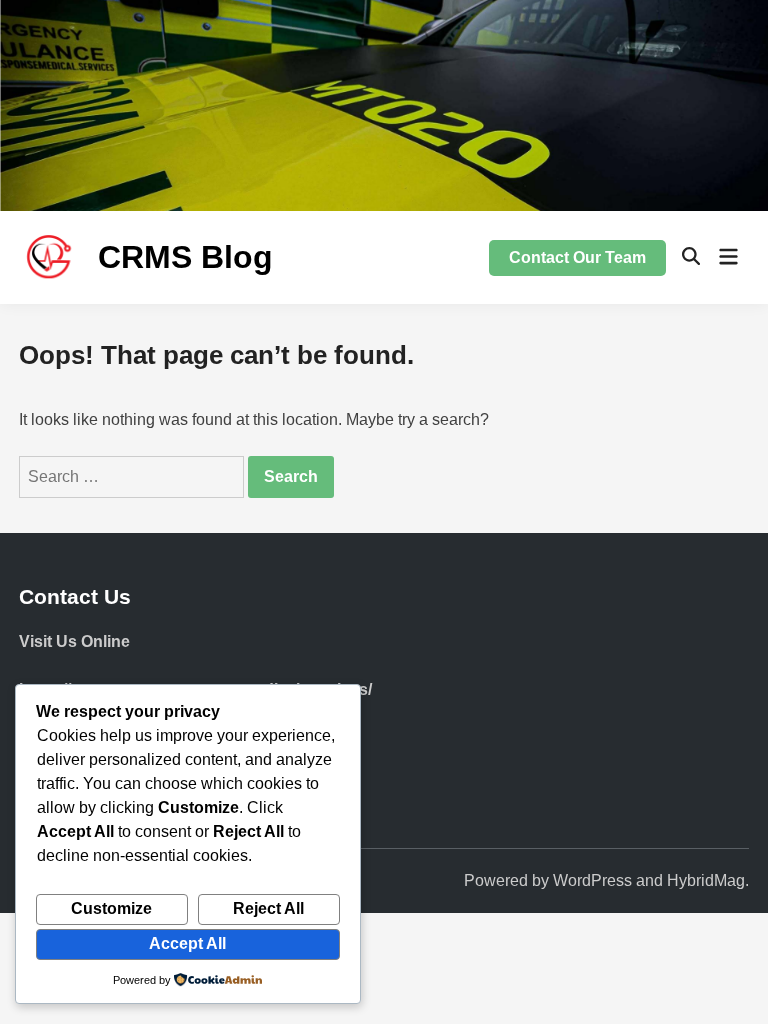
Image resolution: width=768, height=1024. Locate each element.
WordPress (592, 880)
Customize (111, 908)
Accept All (187, 943)
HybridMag (706, 880)
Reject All (268, 908)
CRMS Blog (185, 257)
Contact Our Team (577, 257)
